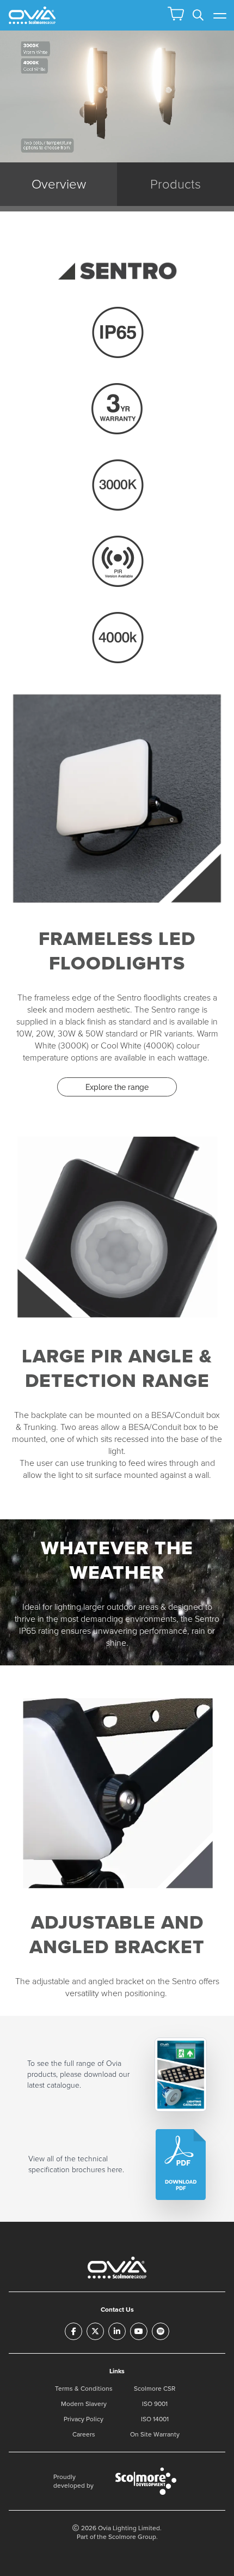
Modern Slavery (84, 2404)
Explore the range (117, 1087)
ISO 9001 (155, 2404)
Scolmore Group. (133, 2537)
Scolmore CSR (155, 2389)
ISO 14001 (155, 2419)
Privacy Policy (84, 2419)
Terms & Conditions (84, 2389)
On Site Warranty (155, 2434)
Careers (84, 2434)
